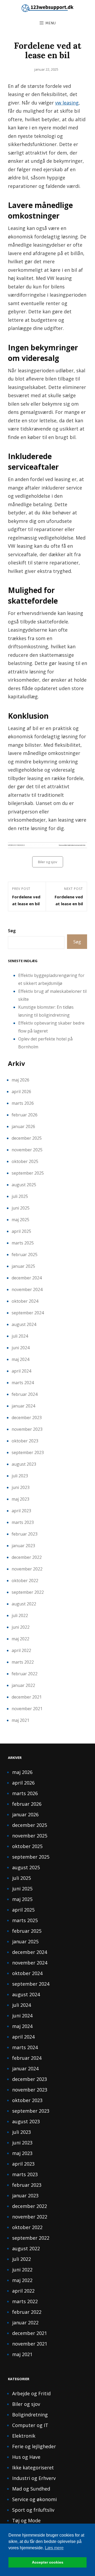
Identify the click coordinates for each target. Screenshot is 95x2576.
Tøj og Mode (26, 2520)
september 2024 (28, 1313)
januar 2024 (23, 1406)
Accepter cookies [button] (48, 2562)
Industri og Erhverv (34, 2478)
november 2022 (27, 1569)
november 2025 (27, 1150)
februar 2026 (25, 1115)
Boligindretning (30, 2415)
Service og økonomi (34, 2499)
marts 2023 (23, 1522)
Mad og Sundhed (31, 2489)
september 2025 (28, 1173)
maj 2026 (20, 1080)
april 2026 (21, 1092)
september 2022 (28, 1592)
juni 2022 (21, 1627)
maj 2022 (20, 1639)
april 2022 (21, 1650)
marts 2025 (23, 1243)
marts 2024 (23, 1383)
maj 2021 (20, 1720)
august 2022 (24, 1604)
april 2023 (21, 1511)
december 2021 (27, 1697)
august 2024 (24, 1324)
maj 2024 (20, 1359)
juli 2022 (20, 1615)
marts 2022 (23, 1662)
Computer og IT (30, 2425)
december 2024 (27, 1278)
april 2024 (21, 1371)
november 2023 (27, 1429)
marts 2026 (23, 1103)
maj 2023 (20, 1499)
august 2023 (24, 1464)
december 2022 (27, 1557)
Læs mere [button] (54, 2548)
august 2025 (24, 1185)
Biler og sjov (48, 862)
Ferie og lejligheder (34, 2446)
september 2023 (28, 1452)
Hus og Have (26, 2457)
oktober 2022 (25, 1581)
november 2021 (27, 1709)
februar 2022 (25, 1674)
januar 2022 (23, 1685)
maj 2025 (20, 1220)
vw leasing (67, 103)
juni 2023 (21, 1487)
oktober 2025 (25, 1161)
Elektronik (24, 2436)
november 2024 (27, 1289)
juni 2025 (21, 1208)
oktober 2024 (25, 1301)
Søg (12, 931)
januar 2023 (23, 1546)
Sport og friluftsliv (33, 2510)
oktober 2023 (25, 1441)
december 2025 (27, 1138)
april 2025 (21, 1231)
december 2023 (27, 1418)
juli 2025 (20, 1196)
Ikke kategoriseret (33, 2468)
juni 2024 (21, 1348)
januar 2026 (23, 1126)
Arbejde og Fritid (31, 2393)
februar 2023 (25, 1534)
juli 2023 (20, 1476)
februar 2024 (25, 1394)
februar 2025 (25, 1255)
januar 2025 (23, 1266)
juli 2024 (20, 1336)
